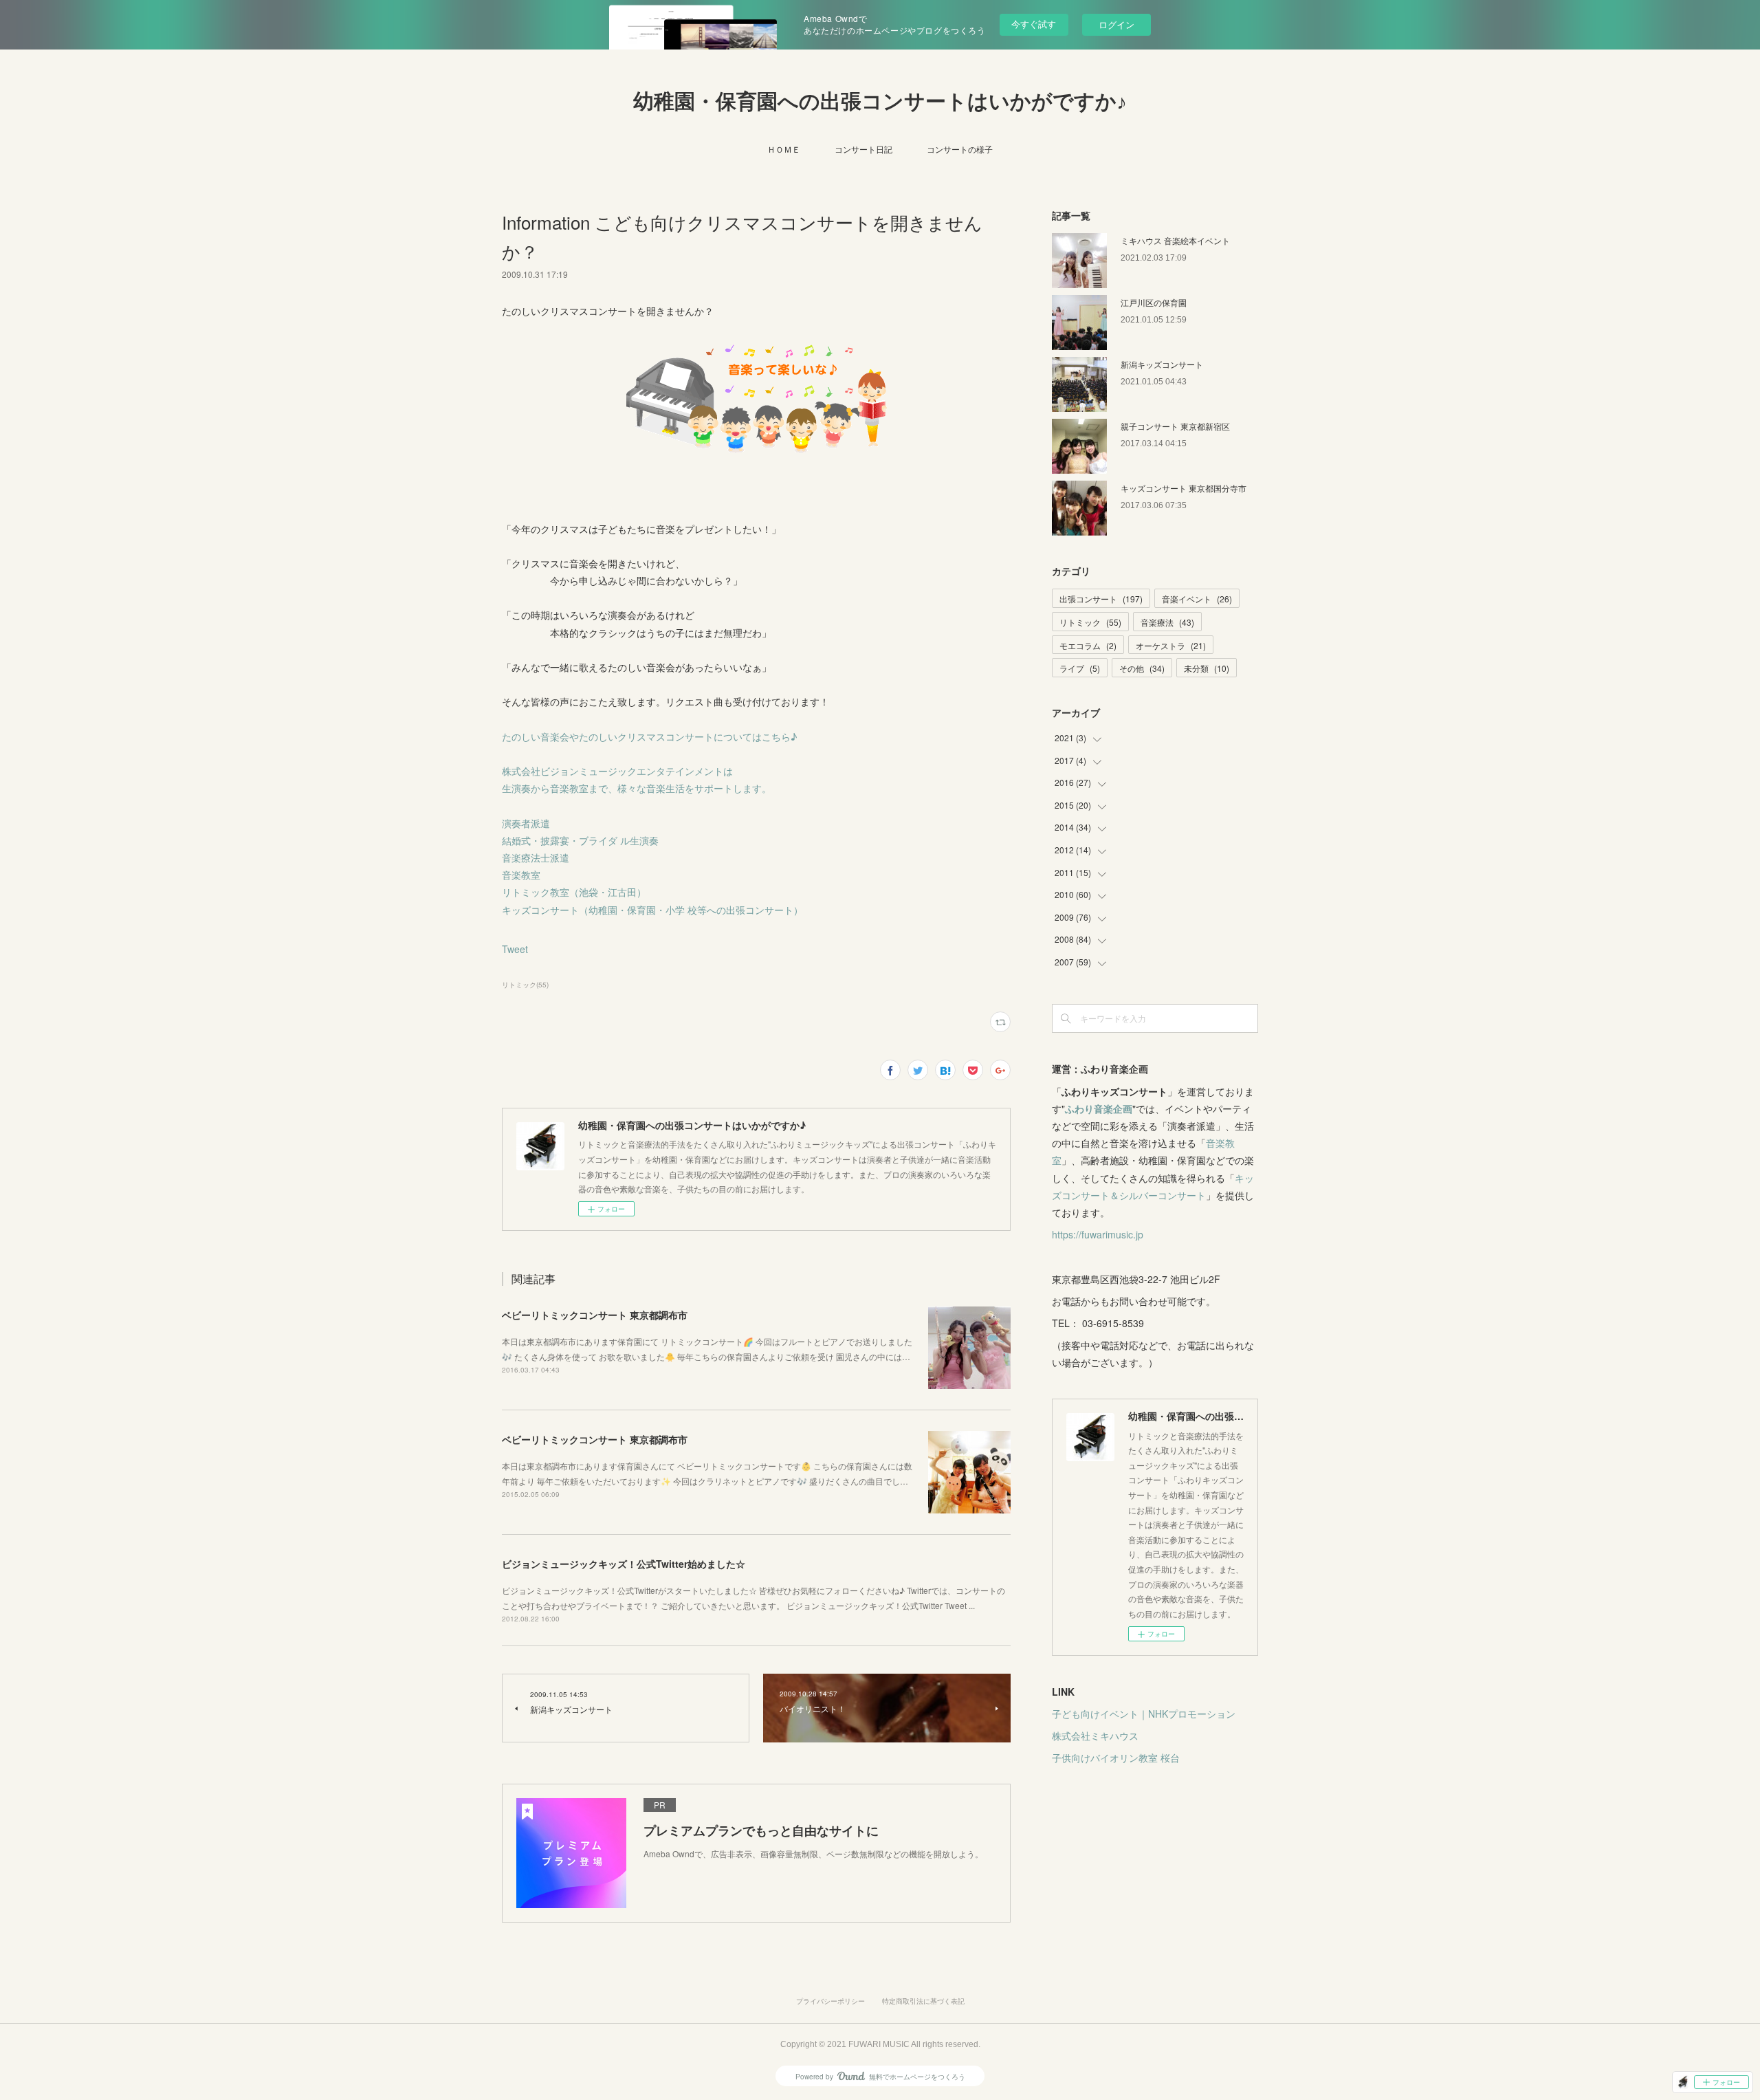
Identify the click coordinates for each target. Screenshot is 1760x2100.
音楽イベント (1197, 599)
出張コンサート (1101, 599)
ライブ (1080, 668)
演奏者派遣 (526, 823)
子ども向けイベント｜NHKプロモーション (1144, 1714)
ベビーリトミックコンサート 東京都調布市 (595, 1315)
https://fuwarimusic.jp (1098, 1234)
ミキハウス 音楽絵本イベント (1175, 240)
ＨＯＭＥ (784, 149)
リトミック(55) (525, 985)
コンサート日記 (863, 149)
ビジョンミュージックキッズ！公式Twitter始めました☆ (624, 1564)
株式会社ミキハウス (1095, 1736)
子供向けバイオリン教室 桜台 (1116, 1758)
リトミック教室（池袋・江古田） (574, 892)
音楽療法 (1167, 622)
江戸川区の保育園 (1154, 302)
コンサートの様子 (960, 149)
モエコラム (1088, 645)
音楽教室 (521, 875)
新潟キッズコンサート (1162, 364)
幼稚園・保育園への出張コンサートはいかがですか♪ (880, 101)
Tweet (515, 949)
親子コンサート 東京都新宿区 (1175, 426)
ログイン (1116, 24)
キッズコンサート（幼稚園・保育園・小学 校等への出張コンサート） (652, 910)
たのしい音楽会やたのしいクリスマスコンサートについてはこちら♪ (649, 736)
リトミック (1090, 622)
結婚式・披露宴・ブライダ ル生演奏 (580, 840)
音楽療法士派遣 (536, 857)
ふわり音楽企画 (1099, 1108)
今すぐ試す (1034, 24)
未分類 (1207, 668)
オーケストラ (1171, 645)
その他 (1142, 668)
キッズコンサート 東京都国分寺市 (1184, 488)
